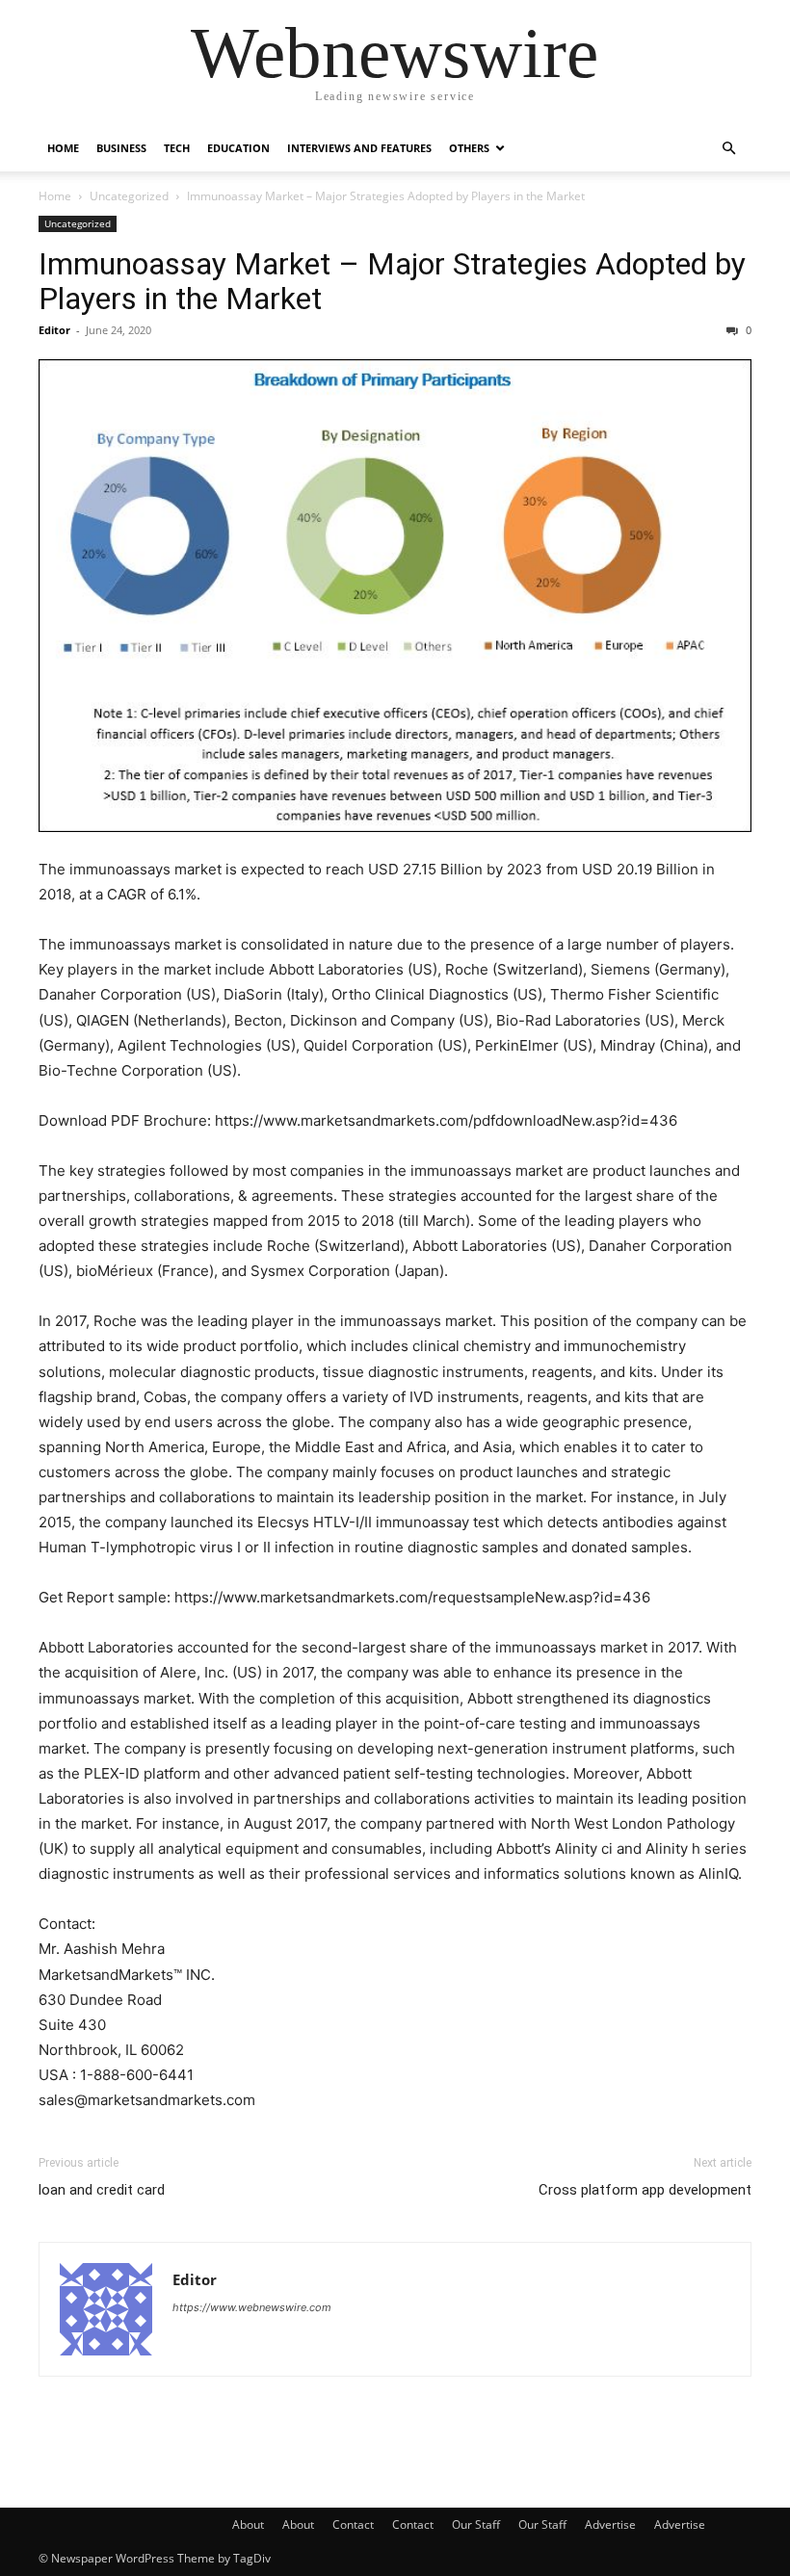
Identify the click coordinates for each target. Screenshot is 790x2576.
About (248, 2524)
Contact (353, 2524)
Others (469, 148)
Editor (54, 330)
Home (63, 148)
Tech (177, 148)
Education (238, 148)
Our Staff (476, 2524)
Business (121, 148)
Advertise (610, 2524)
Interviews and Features (359, 148)
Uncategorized (129, 196)
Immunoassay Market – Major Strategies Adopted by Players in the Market (392, 281)
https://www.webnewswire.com (252, 2307)
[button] (728, 149)
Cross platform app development (645, 2190)
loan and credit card (102, 2190)
